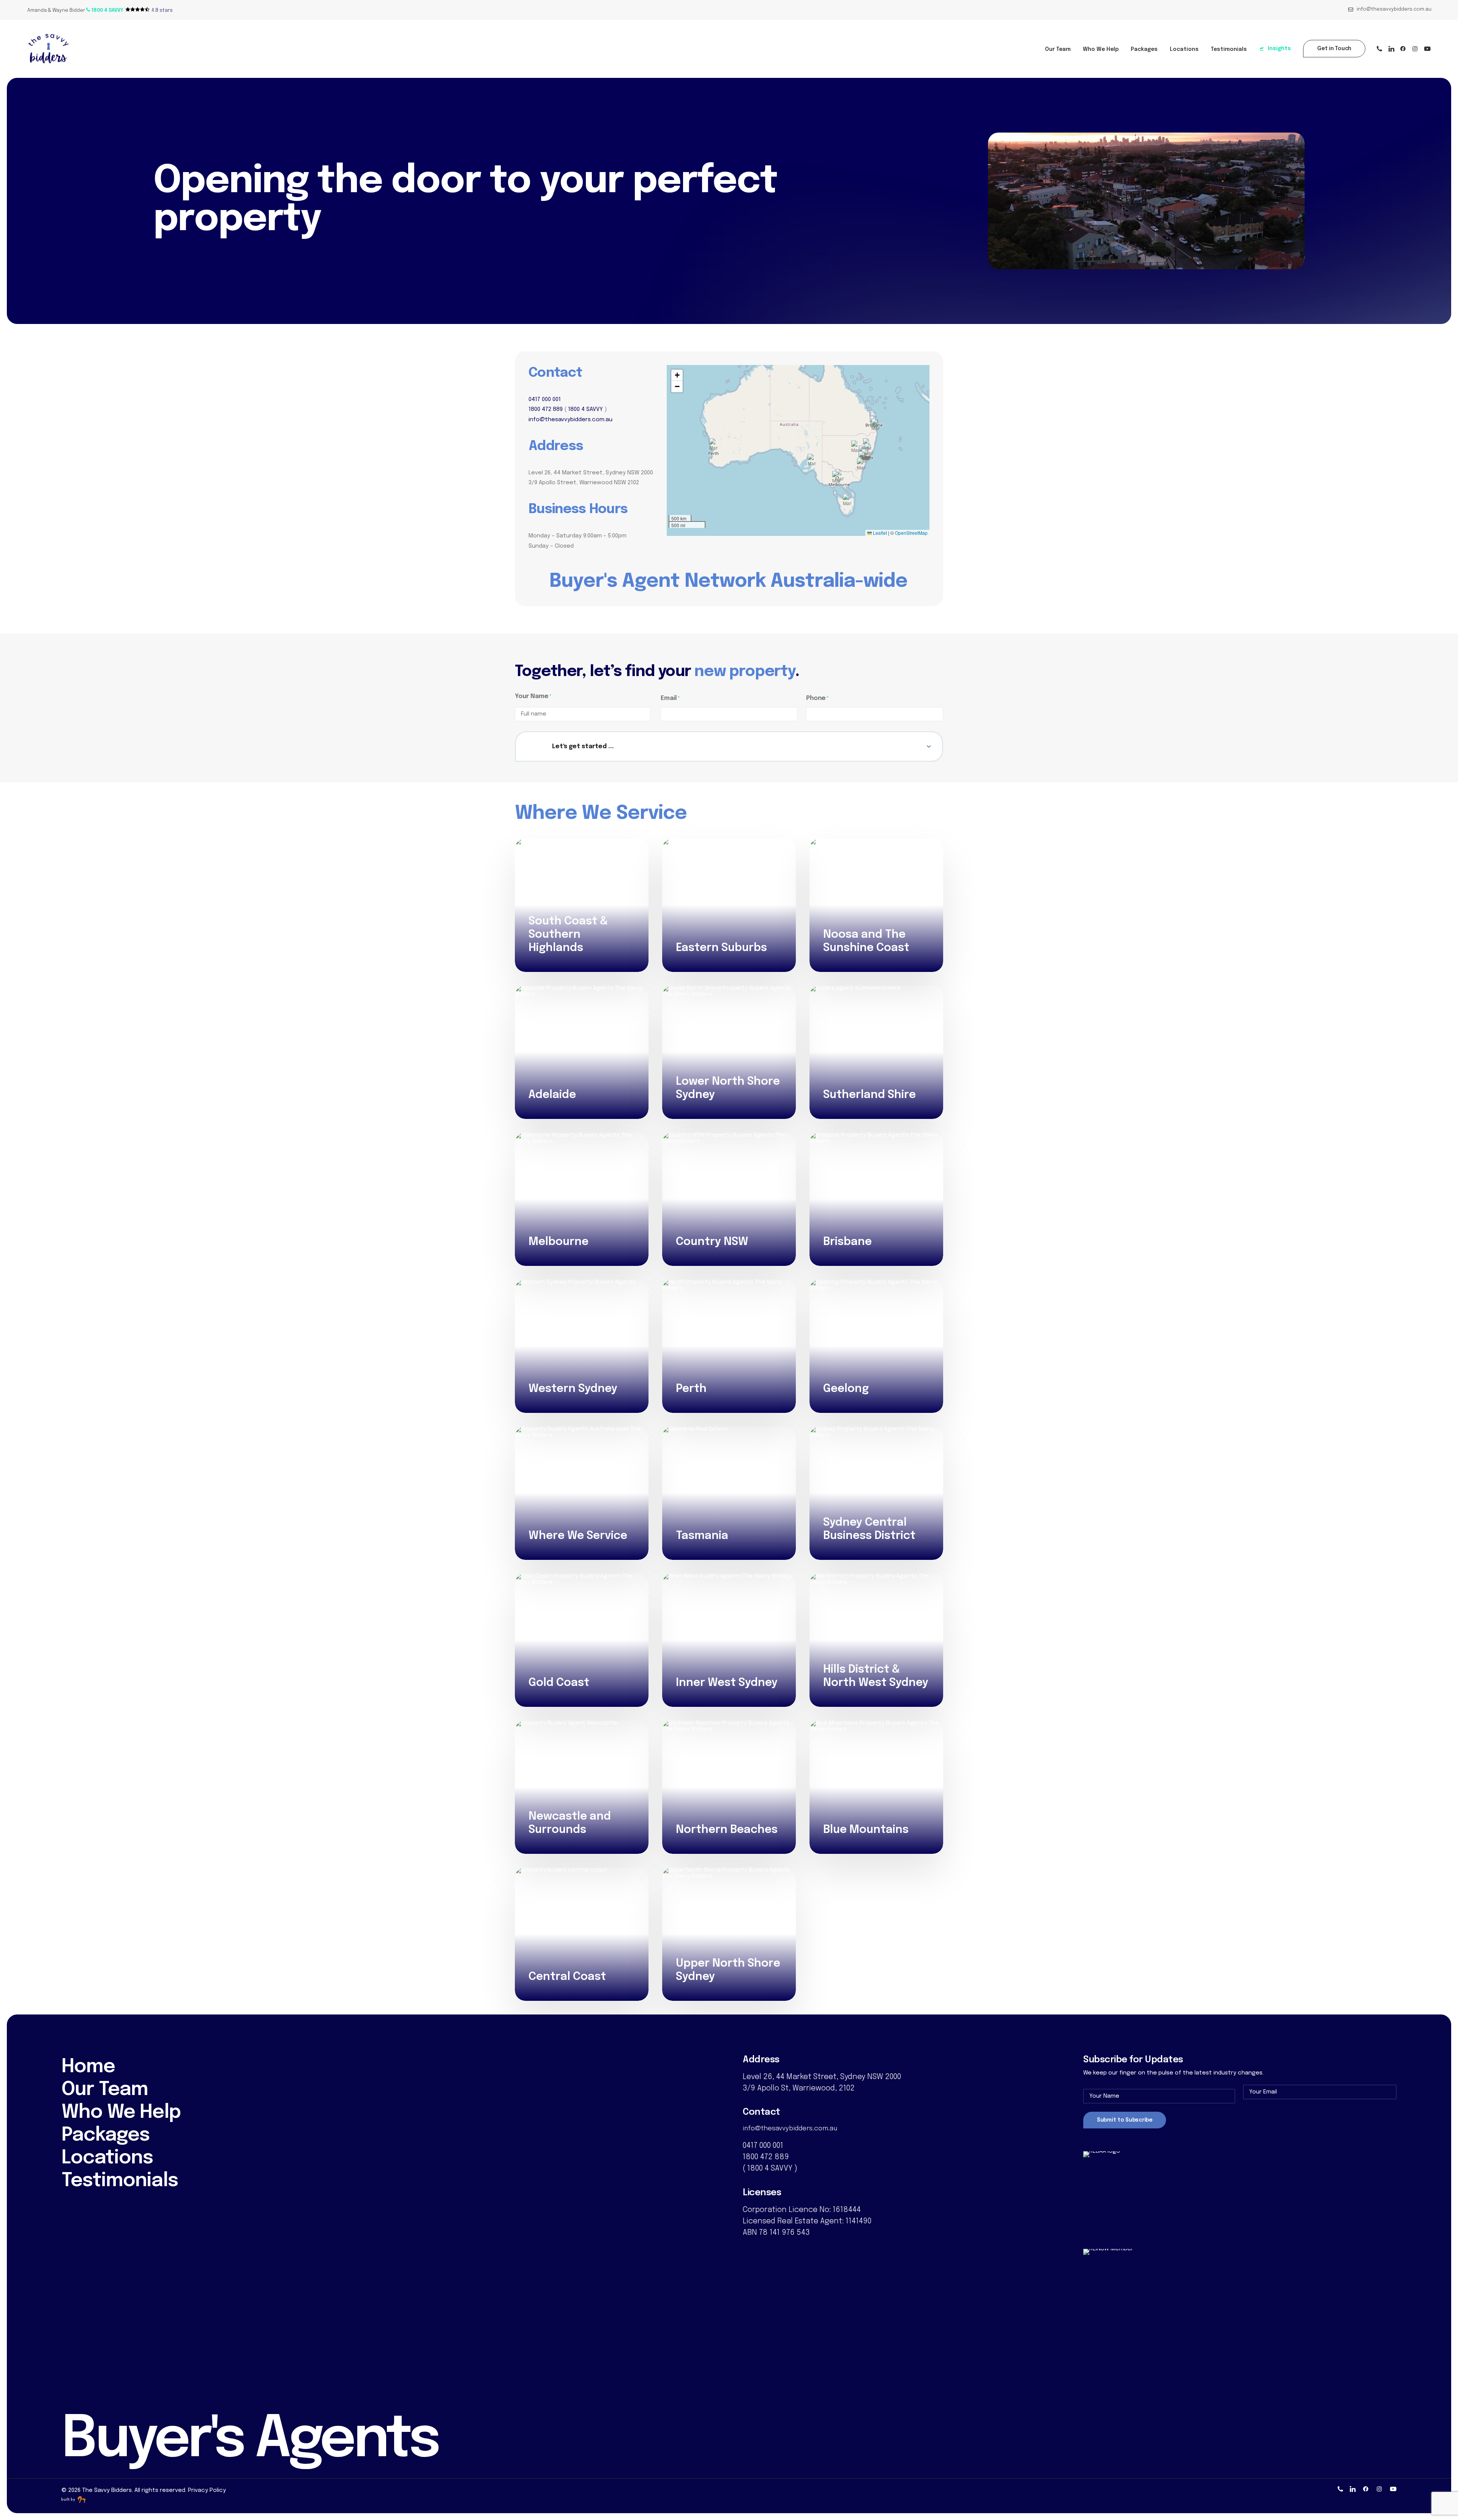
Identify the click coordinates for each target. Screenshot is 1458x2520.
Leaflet (879, 533)
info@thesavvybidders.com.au (1394, 9)
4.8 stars (162, 10)
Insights (1279, 49)
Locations (107, 2158)
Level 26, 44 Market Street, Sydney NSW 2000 (822, 2077)
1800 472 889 (546, 409)
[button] (105, 10)
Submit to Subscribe (1125, 2120)
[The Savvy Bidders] (48, 49)
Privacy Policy (207, 2490)
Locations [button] (1184, 49)
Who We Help (1101, 49)
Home (88, 2067)
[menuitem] (1390, 9)
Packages (1144, 49)
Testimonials (1229, 49)
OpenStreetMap (911, 533)
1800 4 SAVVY (585, 409)
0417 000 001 (545, 400)
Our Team (1058, 49)
